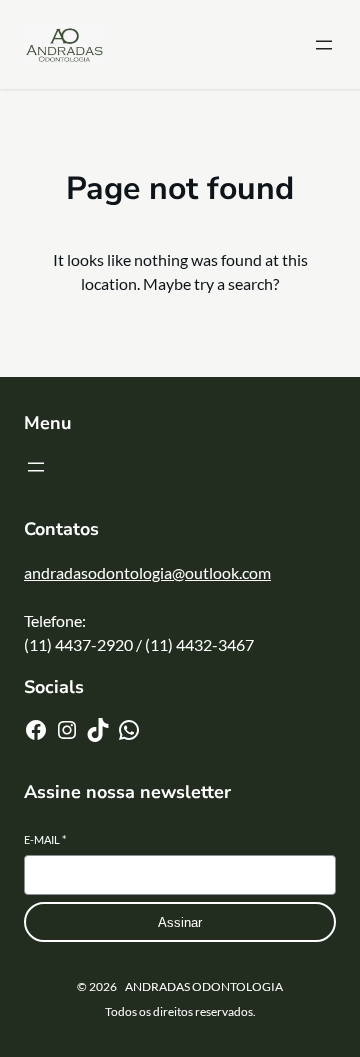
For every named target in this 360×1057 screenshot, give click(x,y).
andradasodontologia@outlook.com (147, 572)
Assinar (180, 922)
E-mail (45, 839)
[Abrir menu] (324, 45)
